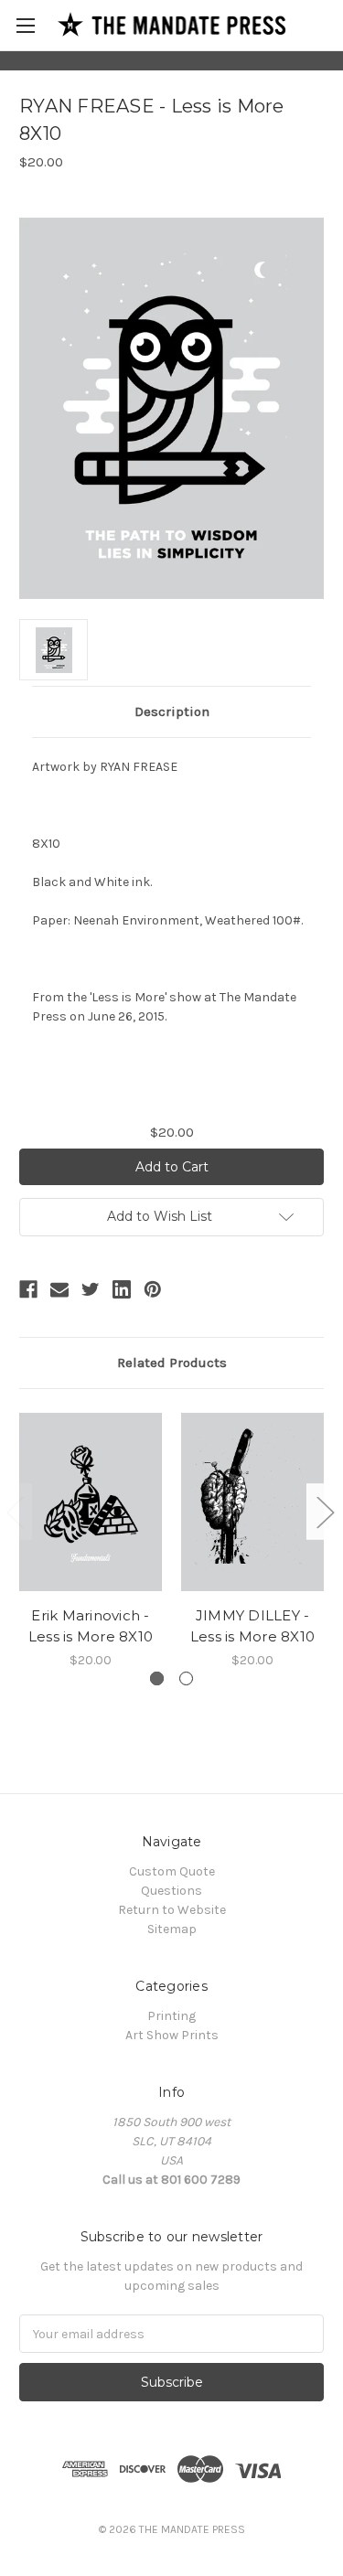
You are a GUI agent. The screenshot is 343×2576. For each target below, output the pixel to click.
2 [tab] (186, 1678)
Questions (171, 1891)
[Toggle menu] (25, 25)
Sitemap (172, 1929)
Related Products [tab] (172, 1363)
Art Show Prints (172, 2035)
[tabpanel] (91, 1539)
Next (325, 1512)
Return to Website (172, 1910)
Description (172, 711)
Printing (171, 2016)
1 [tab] (157, 1678)
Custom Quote (172, 1871)
